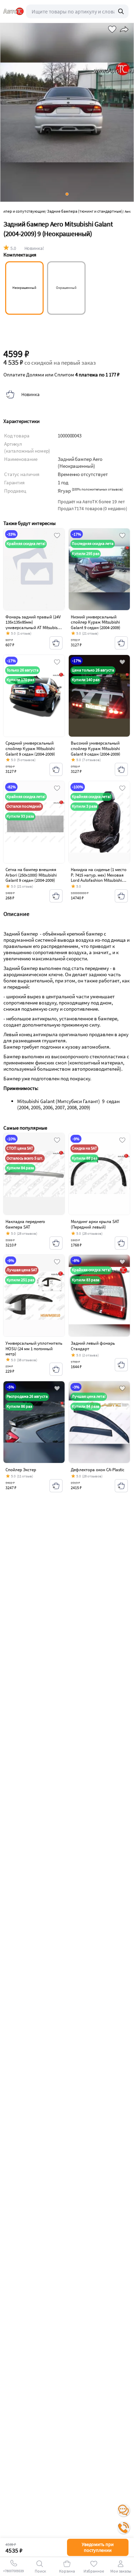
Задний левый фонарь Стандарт (93, 1346)
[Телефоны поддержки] (124, 2528)
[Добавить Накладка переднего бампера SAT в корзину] (56, 1243)
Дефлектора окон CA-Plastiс (98, 1470)
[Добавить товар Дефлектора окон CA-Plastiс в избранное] (122, 1389)
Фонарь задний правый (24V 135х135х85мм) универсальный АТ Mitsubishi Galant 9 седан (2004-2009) (33, 625)
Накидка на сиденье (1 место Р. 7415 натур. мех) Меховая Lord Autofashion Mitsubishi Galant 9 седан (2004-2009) (99, 878)
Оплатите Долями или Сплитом (62, 375)
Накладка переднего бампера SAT (25, 1224)
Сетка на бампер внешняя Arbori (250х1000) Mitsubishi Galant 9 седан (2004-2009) (31, 875)
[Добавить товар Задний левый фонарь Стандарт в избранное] (122, 1262)
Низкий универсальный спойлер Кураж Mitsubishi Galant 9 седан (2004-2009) (96, 622)
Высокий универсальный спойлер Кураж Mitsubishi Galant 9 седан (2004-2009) (96, 748)
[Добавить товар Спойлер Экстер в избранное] (57, 1389)
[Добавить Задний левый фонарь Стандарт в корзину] (121, 1365)
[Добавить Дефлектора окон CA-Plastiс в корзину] (121, 1486)
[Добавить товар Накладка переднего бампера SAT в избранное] (57, 1141)
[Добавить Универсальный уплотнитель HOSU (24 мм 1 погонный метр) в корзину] (56, 1369)
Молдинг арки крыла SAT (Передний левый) (95, 1224)
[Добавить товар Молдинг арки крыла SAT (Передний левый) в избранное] (122, 1141)
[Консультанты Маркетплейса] (124, 2511)
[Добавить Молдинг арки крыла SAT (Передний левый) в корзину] (121, 1243)
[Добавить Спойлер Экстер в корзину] (56, 1486)
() (97, 489)
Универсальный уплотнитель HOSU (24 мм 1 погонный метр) (34, 1348)
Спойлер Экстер (21, 1470)
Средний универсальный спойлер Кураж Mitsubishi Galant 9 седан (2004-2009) (30, 748)
